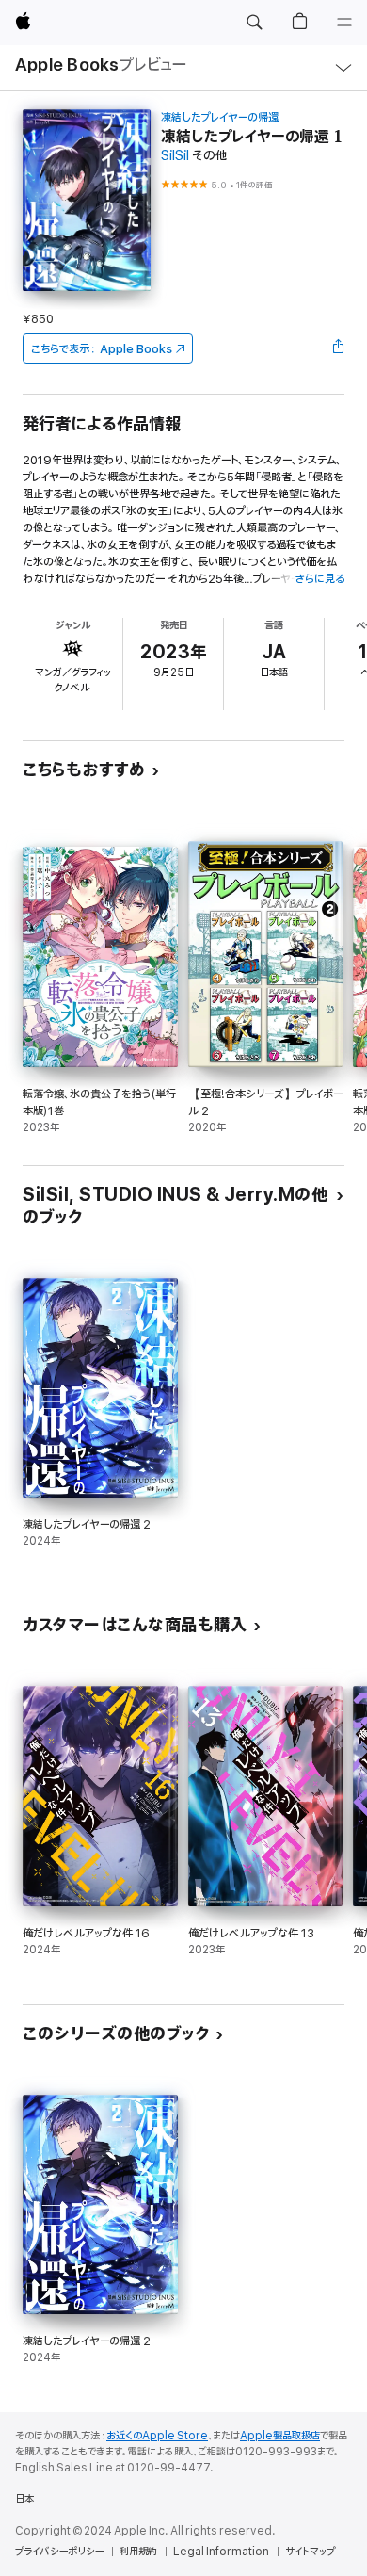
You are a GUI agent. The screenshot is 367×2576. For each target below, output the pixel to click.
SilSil (175, 156)
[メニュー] (344, 23)
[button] (254, 23)
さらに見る (319, 579)
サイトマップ (310, 2552)
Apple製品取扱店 (280, 2436)
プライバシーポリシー (59, 2552)
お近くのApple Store (157, 2436)
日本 (24, 2499)
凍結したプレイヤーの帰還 (220, 117)
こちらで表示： (102, 349)
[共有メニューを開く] (339, 348)
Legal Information (221, 2552)
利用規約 (138, 2552)
